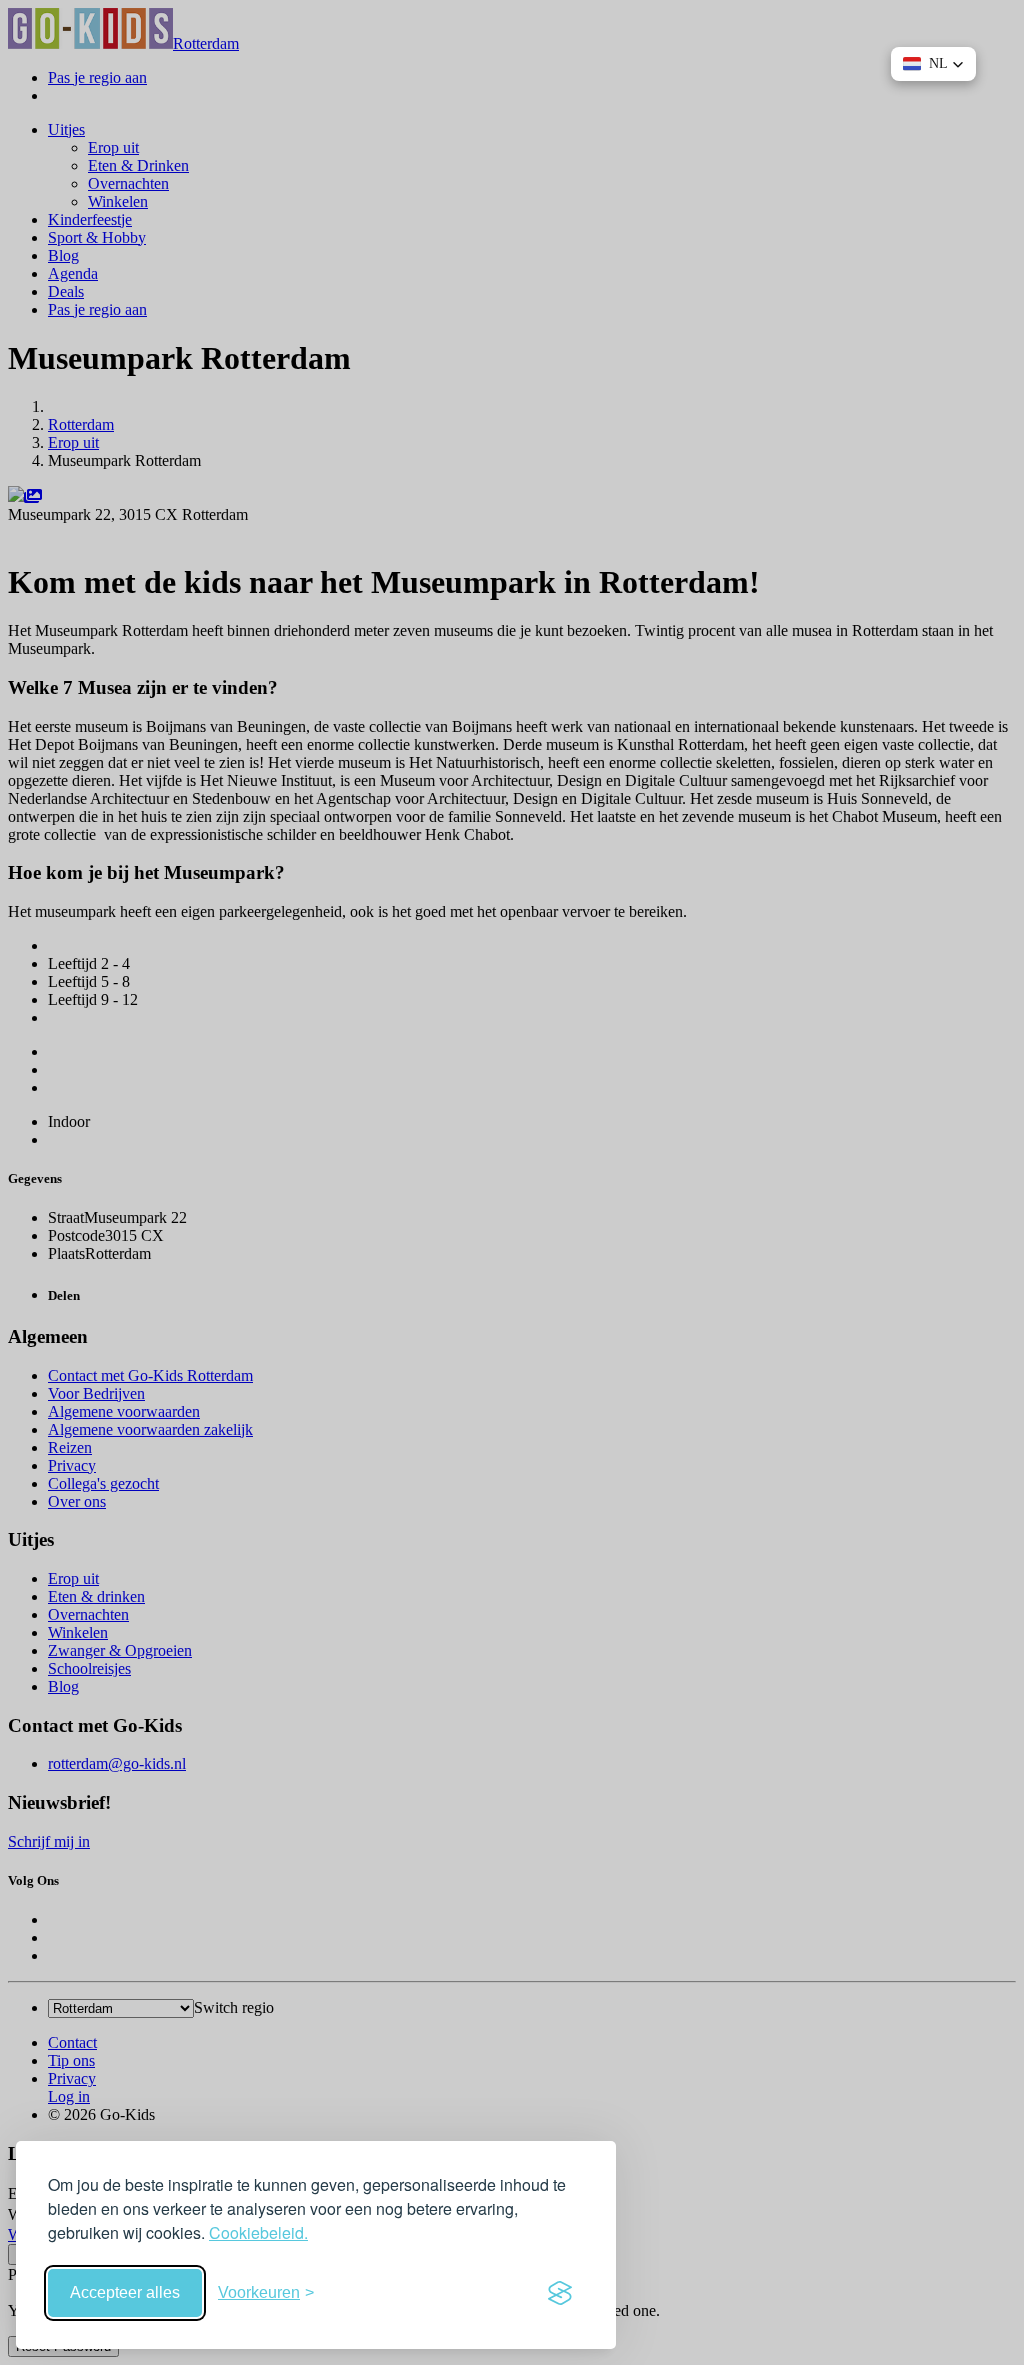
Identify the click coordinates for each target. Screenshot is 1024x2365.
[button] (933, 64)
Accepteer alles (125, 2292)
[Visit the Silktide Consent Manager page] (560, 2293)
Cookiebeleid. (258, 2232)
